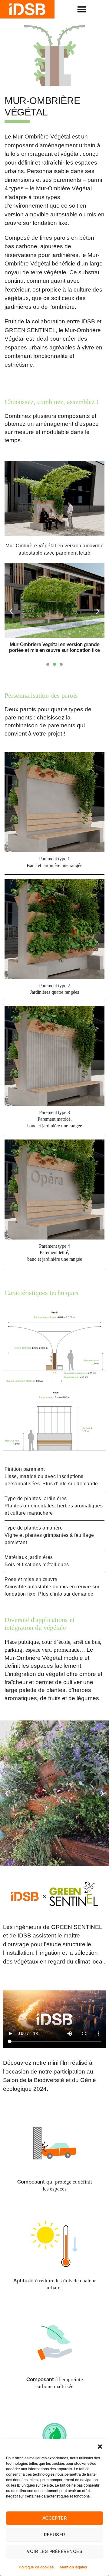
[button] (100, 2447)
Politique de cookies (36, 2568)
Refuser (54, 2535)
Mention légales (73, 2568)
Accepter (55, 2518)
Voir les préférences (55, 2551)
